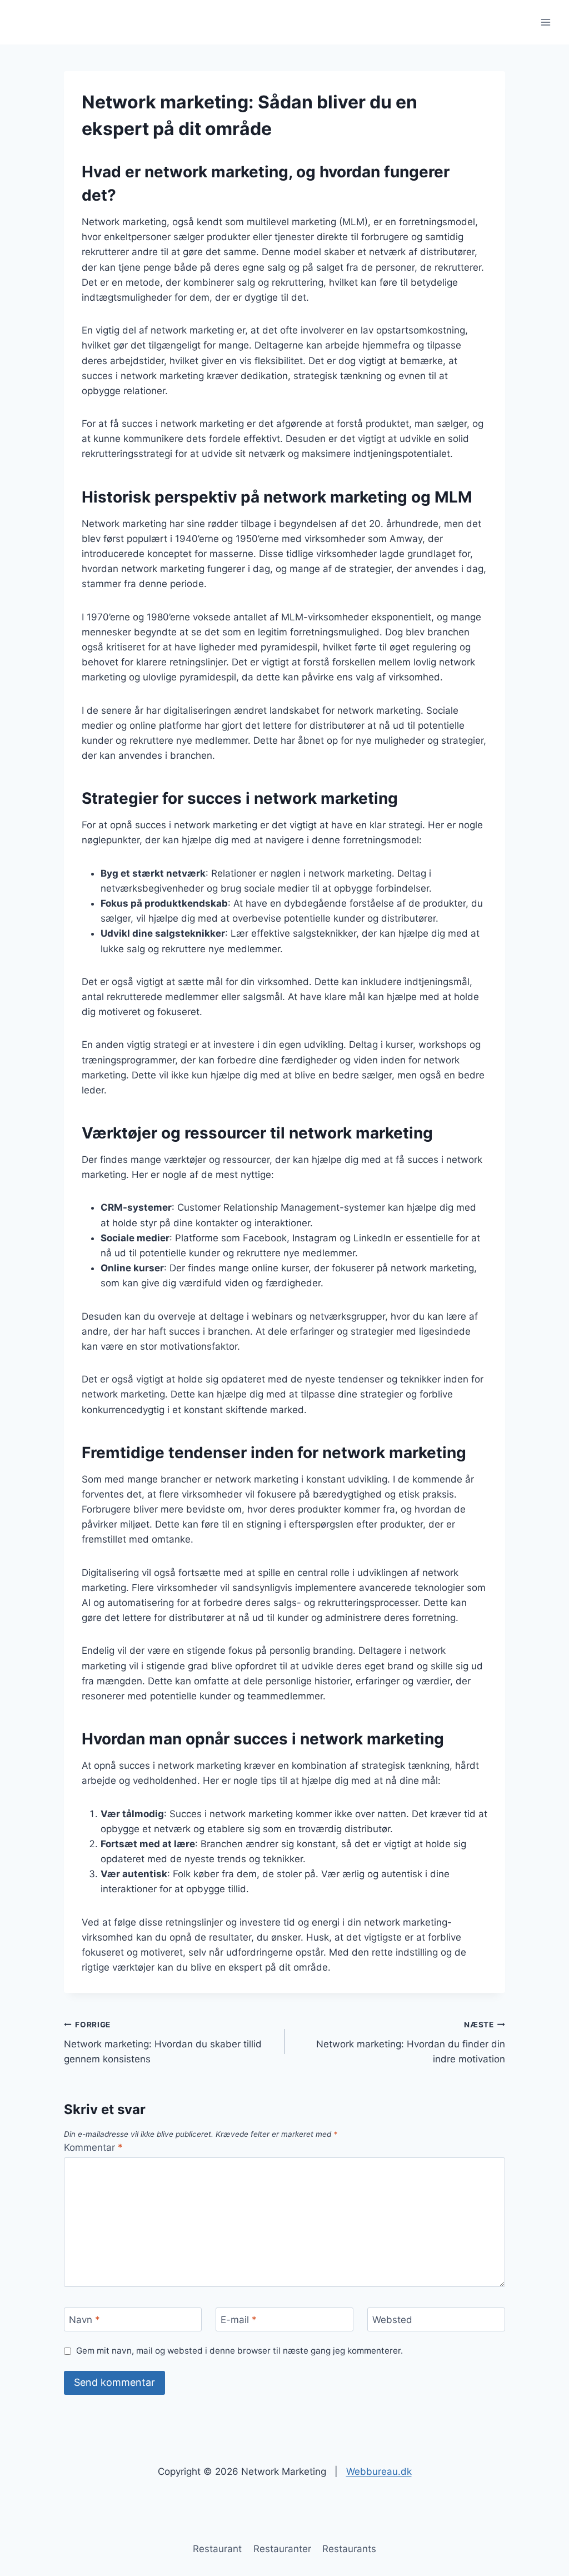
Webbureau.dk (379, 2471)
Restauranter (282, 2549)
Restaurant (217, 2549)
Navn (84, 2320)
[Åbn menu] (545, 22)
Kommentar (93, 2147)
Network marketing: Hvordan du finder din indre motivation (411, 2042)
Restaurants (349, 2549)
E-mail (239, 2320)
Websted (392, 2320)
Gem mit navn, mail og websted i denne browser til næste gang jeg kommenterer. (239, 2351)
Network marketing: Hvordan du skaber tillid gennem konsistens (163, 2042)
